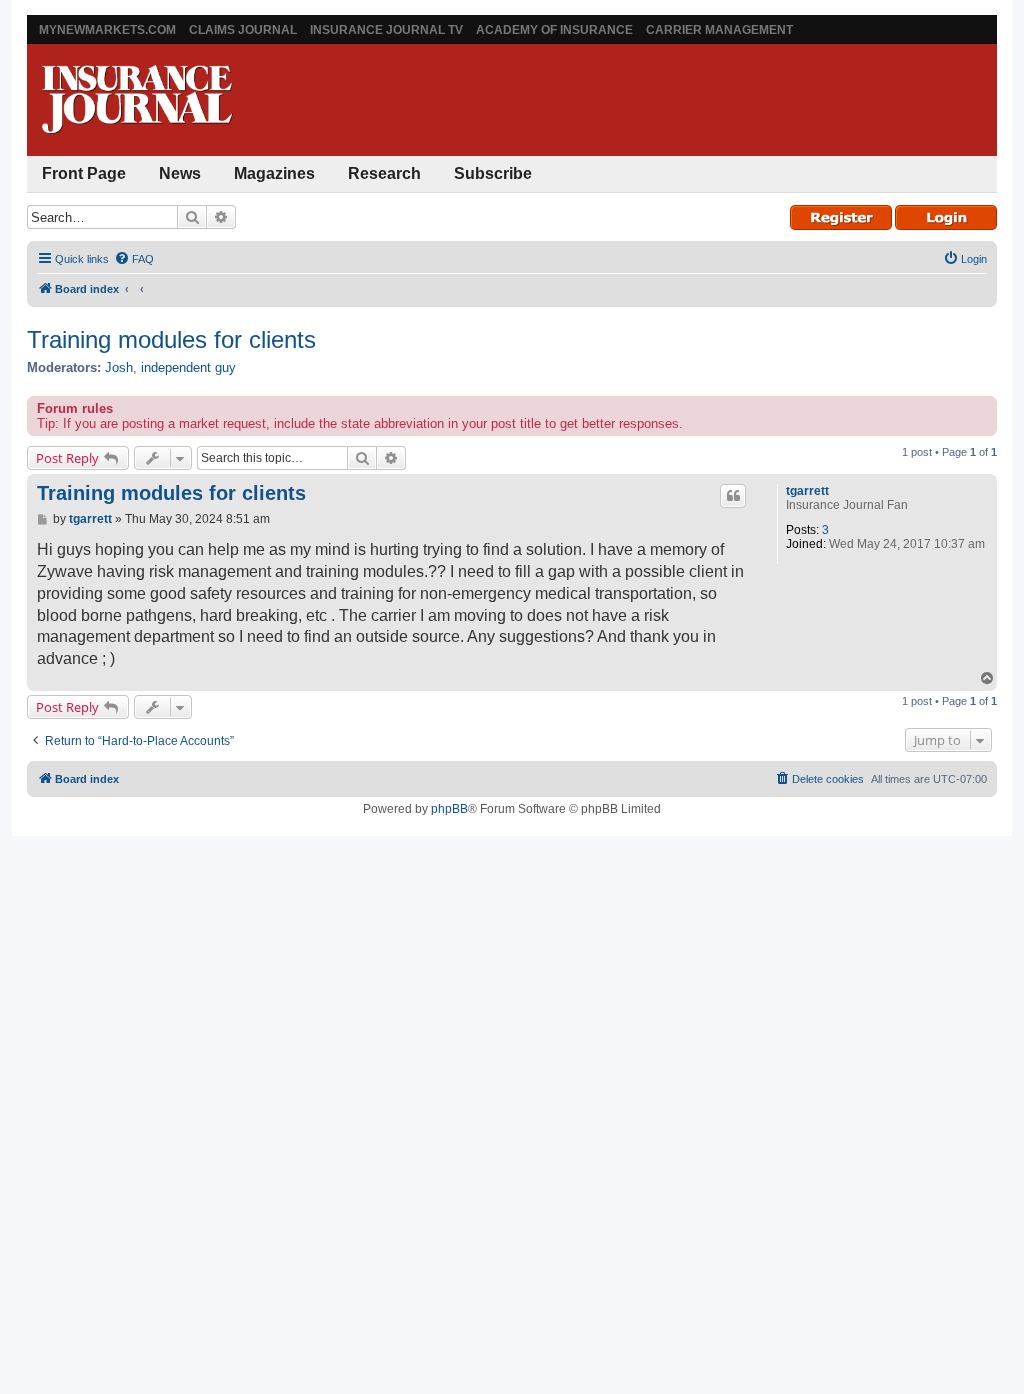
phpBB (449, 809)
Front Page (84, 173)
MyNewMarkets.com (107, 30)
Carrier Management (719, 30)
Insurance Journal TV (386, 30)
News (180, 173)
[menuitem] (134, 259)
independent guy (188, 367)
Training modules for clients (171, 339)
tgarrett (807, 491)
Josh (119, 367)
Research (384, 173)
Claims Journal (243, 30)
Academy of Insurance (554, 30)
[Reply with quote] (733, 496)
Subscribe (493, 173)
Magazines (274, 173)
